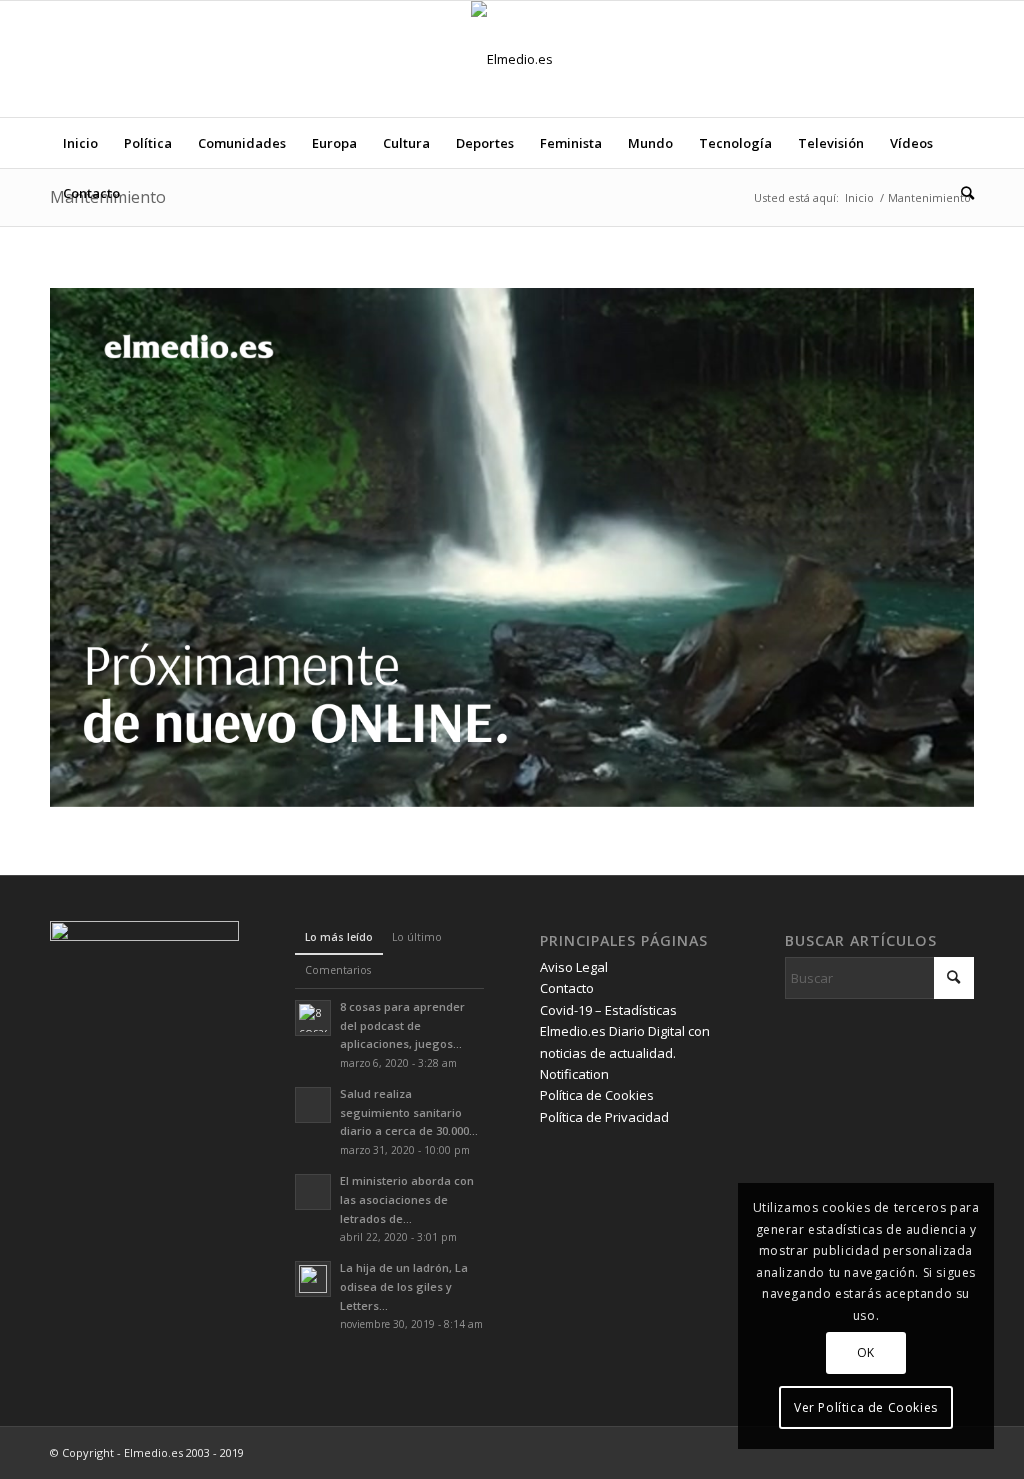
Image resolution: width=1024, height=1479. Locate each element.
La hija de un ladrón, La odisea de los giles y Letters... (404, 1286)
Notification (574, 1074)
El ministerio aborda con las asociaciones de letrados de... (407, 1199)
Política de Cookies (597, 1095)
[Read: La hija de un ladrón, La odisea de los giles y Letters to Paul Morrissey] (313, 1279)
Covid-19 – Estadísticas (608, 1010)
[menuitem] (80, 143)
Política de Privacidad (604, 1117)
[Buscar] (961, 193)
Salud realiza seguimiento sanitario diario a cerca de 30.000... (409, 1112)
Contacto (567, 988)
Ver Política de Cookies (866, 1407)
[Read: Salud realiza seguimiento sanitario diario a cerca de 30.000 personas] (313, 1105)
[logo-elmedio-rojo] (512, 59)
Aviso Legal (574, 967)
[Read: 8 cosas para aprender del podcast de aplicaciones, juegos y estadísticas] (313, 1018)
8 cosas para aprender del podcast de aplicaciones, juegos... (402, 1025)
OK (866, 1352)
